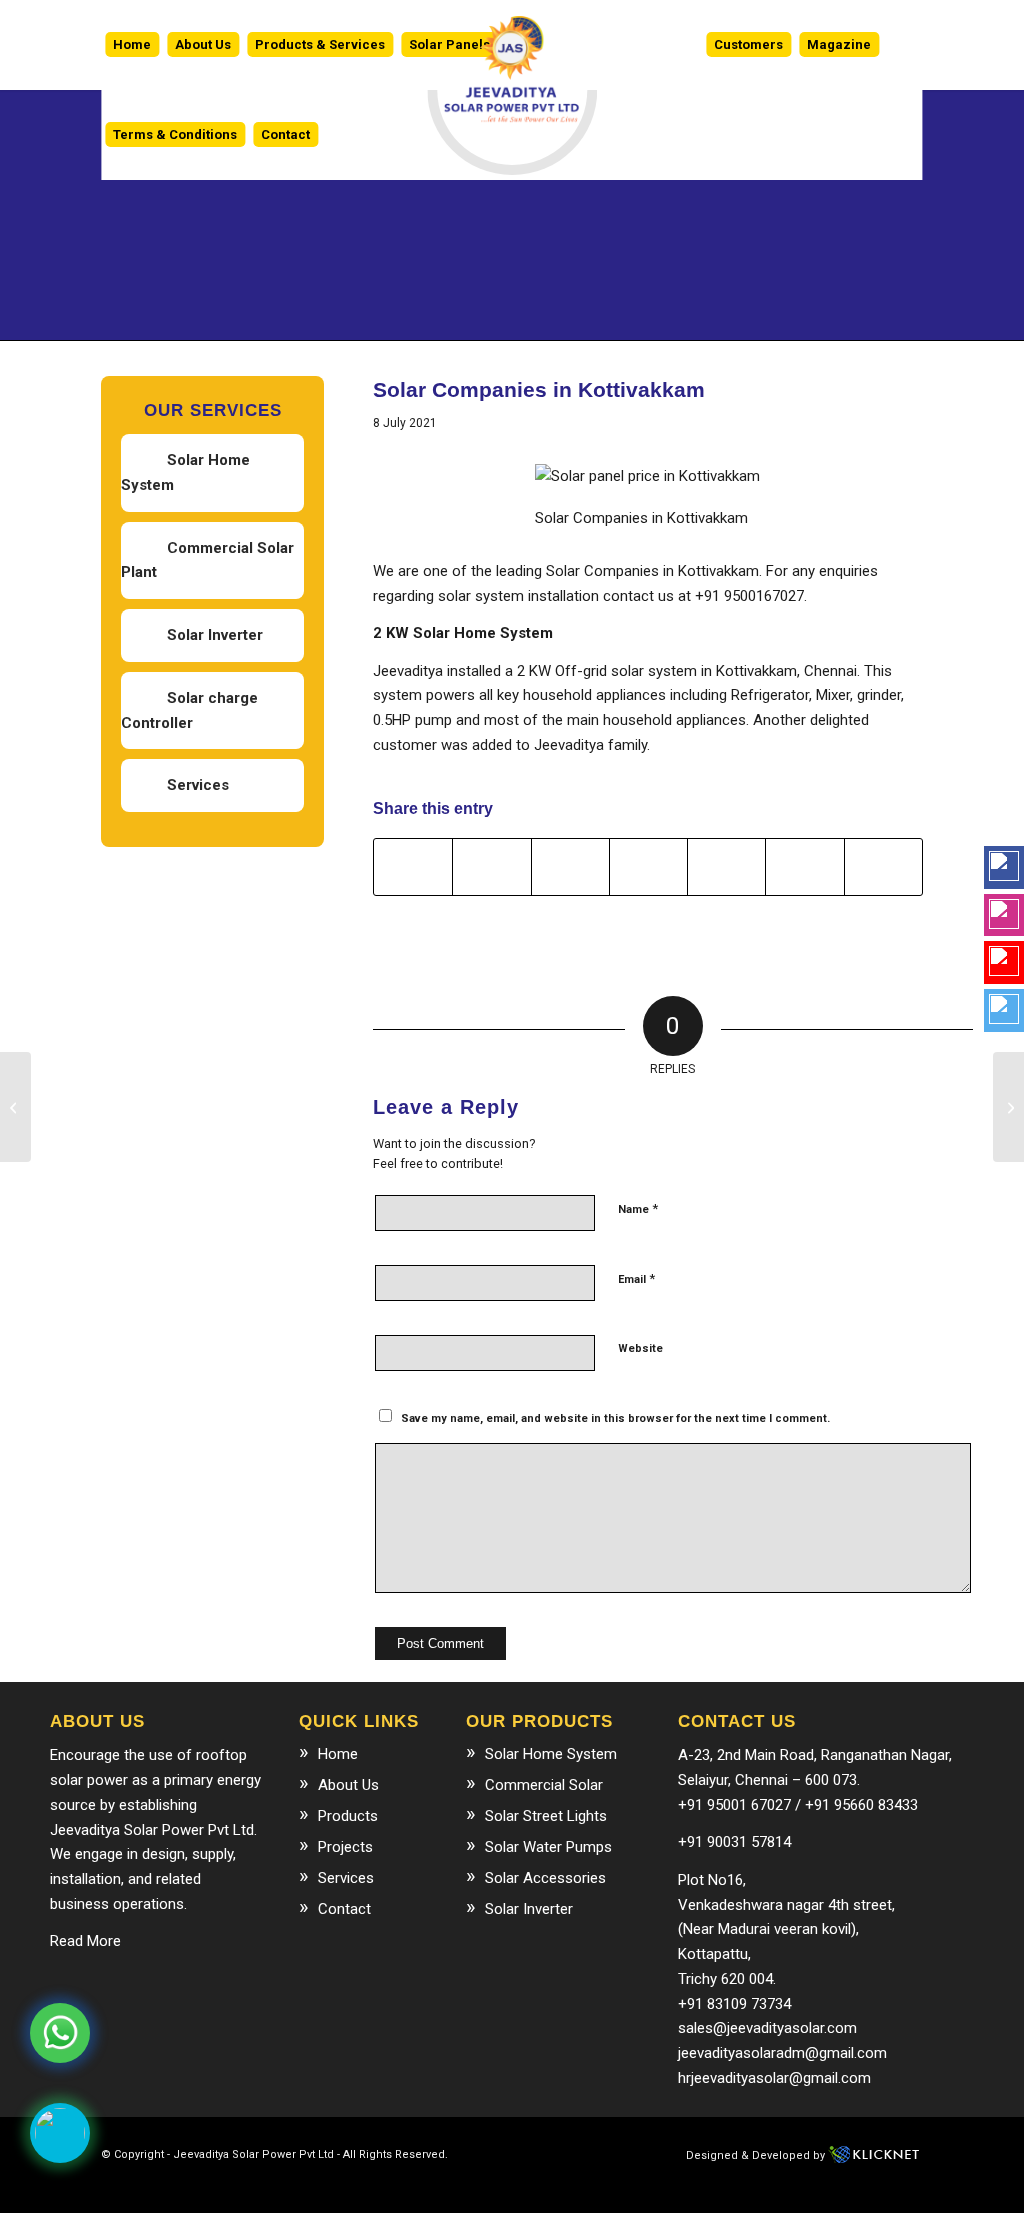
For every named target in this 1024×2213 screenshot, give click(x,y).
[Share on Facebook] (413, 867)
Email (636, 1278)
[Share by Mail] (883, 867)
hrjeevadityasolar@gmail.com (774, 2078)
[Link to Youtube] (329, 2188)
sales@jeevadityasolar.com (767, 2028)
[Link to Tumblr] (389, 2188)
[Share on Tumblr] (804, 867)
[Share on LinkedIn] (726, 867)
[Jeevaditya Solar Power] (511, 45)
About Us (348, 1785)
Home (338, 1754)
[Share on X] (491, 867)
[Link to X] (269, 2188)
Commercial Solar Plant (207, 560)
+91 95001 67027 (734, 1805)
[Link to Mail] (299, 2188)
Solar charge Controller (189, 710)
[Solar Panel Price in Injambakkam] (1008, 1107)
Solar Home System (185, 472)
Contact (344, 1909)
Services (198, 785)
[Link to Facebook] (239, 2188)
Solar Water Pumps (548, 1847)
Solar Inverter (215, 635)
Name (638, 1208)
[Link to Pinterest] (359, 2188)
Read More (85, 1941)
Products (348, 1816)
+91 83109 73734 (734, 2004)
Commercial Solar (544, 1785)
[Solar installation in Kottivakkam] (15, 1107)
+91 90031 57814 (734, 1842)
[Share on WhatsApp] (570, 867)
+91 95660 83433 (861, 1805)
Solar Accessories (545, 1878)
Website (640, 1348)
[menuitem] (132, 45)
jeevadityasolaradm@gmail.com (782, 2053)
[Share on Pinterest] (648, 867)
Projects (345, 1847)
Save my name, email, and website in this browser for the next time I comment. (615, 1418)
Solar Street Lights (546, 1816)
